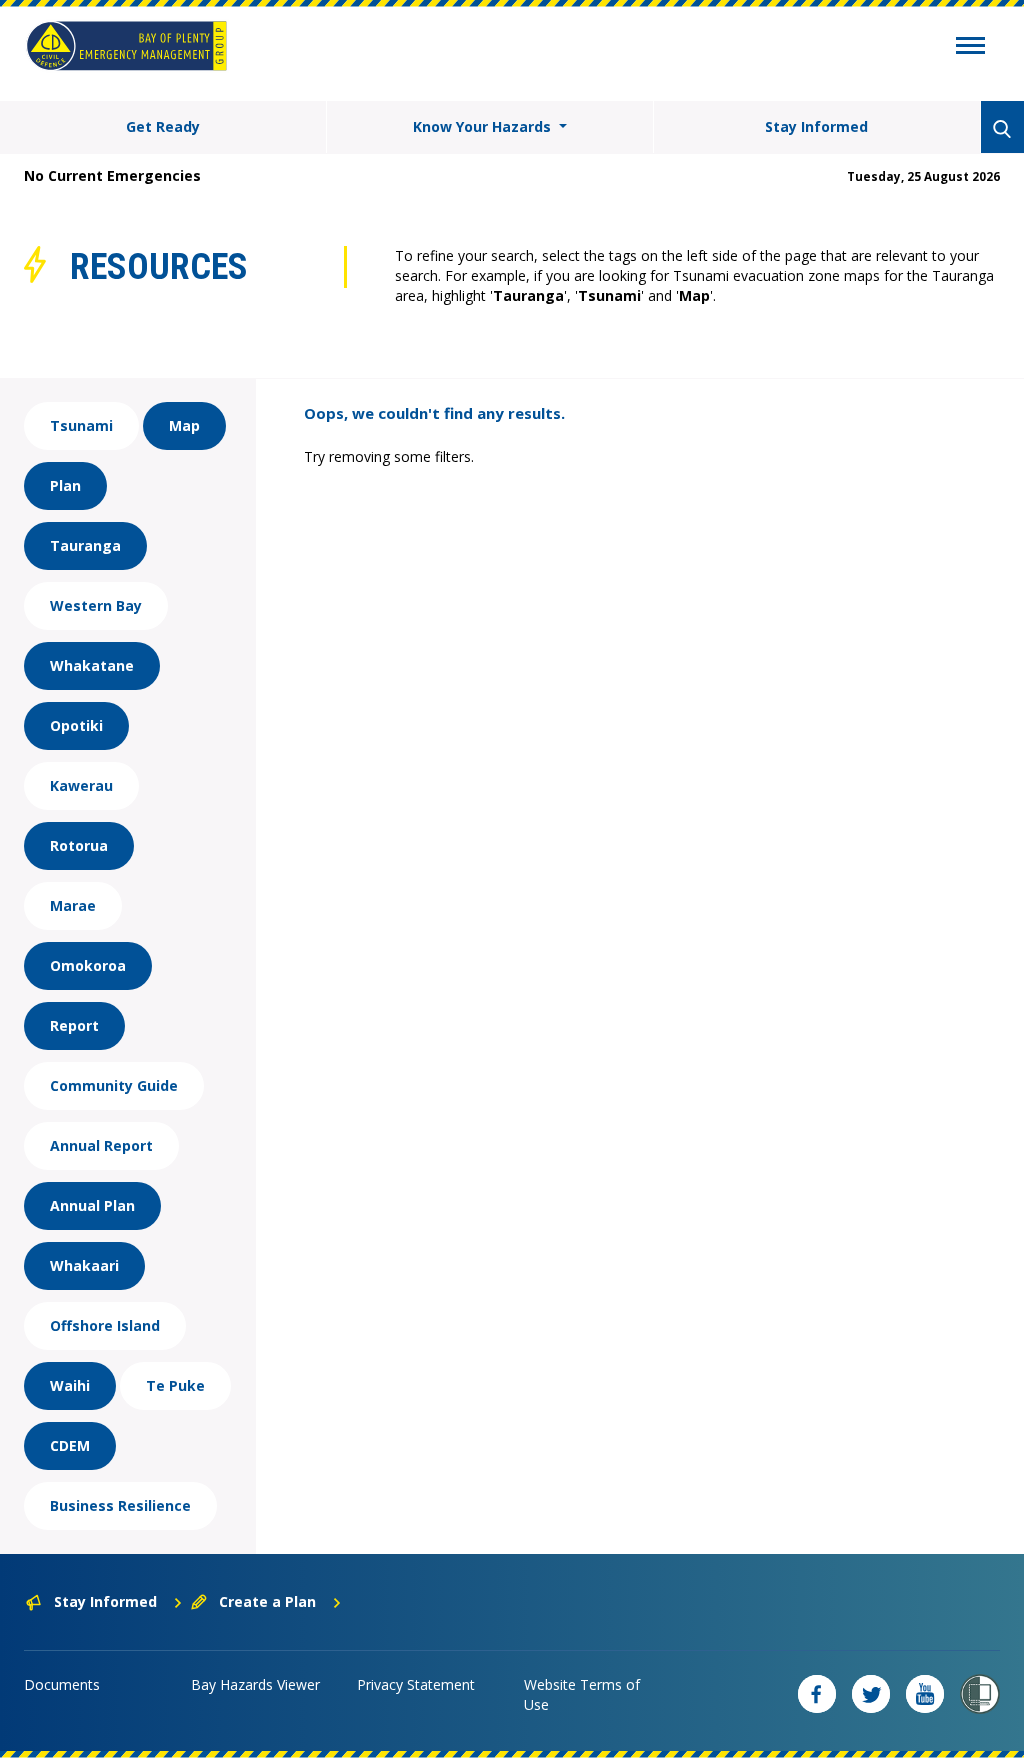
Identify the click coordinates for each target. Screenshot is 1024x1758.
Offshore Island (105, 1325)
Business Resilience (120, 1505)
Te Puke (175, 1385)
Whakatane (92, 665)
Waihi (70, 1385)
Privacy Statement (416, 1684)
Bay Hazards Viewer (255, 1684)
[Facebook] (817, 1694)
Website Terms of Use (582, 1694)
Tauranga (85, 545)
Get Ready (163, 126)
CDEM (70, 1445)
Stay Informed (816, 126)
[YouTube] (925, 1694)
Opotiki (76, 725)
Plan (65, 485)
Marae (73, 905)
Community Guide (114, 1085)
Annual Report (101, 1145)
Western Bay (96, 605)
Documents (62, 1684)
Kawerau (81, 785)
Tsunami (81, 425)
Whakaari (84, 1265)
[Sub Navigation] (970, 48)
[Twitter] (871, 1694)
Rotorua (79, 845)
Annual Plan (92, 1205)
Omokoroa (88, 965)
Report (74, 1025)
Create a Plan (267, 1601)
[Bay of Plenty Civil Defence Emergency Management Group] (126, 46)
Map (184, 425)
